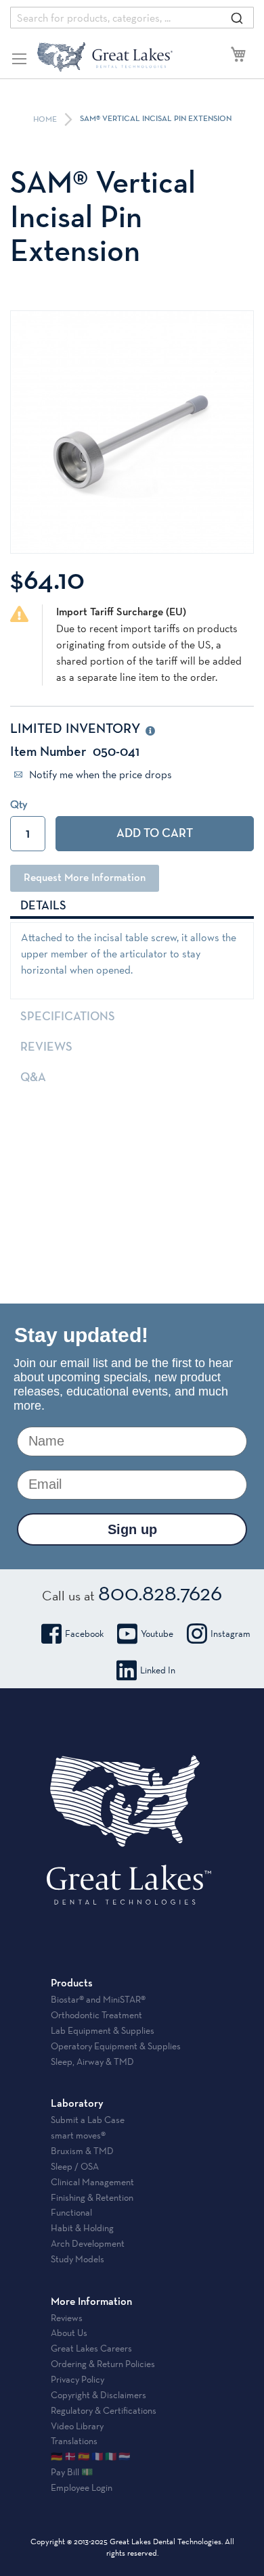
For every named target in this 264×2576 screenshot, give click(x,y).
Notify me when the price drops (99, 774)
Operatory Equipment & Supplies (116, 2046)
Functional (71, 2212)
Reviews (46, 1047)
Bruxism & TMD (82, 2151)
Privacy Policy (78, 2379)
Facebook (84, 1633)
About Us (69, 2333)
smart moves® (78, 2135)
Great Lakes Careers (91, 2348)
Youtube (157, 1633)
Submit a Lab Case (88, 2120)
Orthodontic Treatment (96, 2015)
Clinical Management (92, 2182)
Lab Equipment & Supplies (103, 2030)
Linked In (158, 1670)
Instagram (230, 1633)
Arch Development (88, 2243)
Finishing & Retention (92, 2197)
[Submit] (237, 18)
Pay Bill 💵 (72, 2472)
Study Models (78, 2259)
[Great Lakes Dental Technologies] (105, 57)
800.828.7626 (160, 1592)
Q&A (33, 1078)
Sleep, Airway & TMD (92, 2061)
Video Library (77, 2426)
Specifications (68, 1017)
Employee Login (82, 2487)
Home (46, 120)
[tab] (132, 905)
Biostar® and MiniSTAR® (98, 1999)
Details (43, 906)
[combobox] (132, 18)
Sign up (132, 1529)
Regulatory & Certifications (104, 2410)
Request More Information (85, 878)
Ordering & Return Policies (103, 2364)
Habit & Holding (82, 2228)
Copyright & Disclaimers (98, 2395)
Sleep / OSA (75, 2166)
